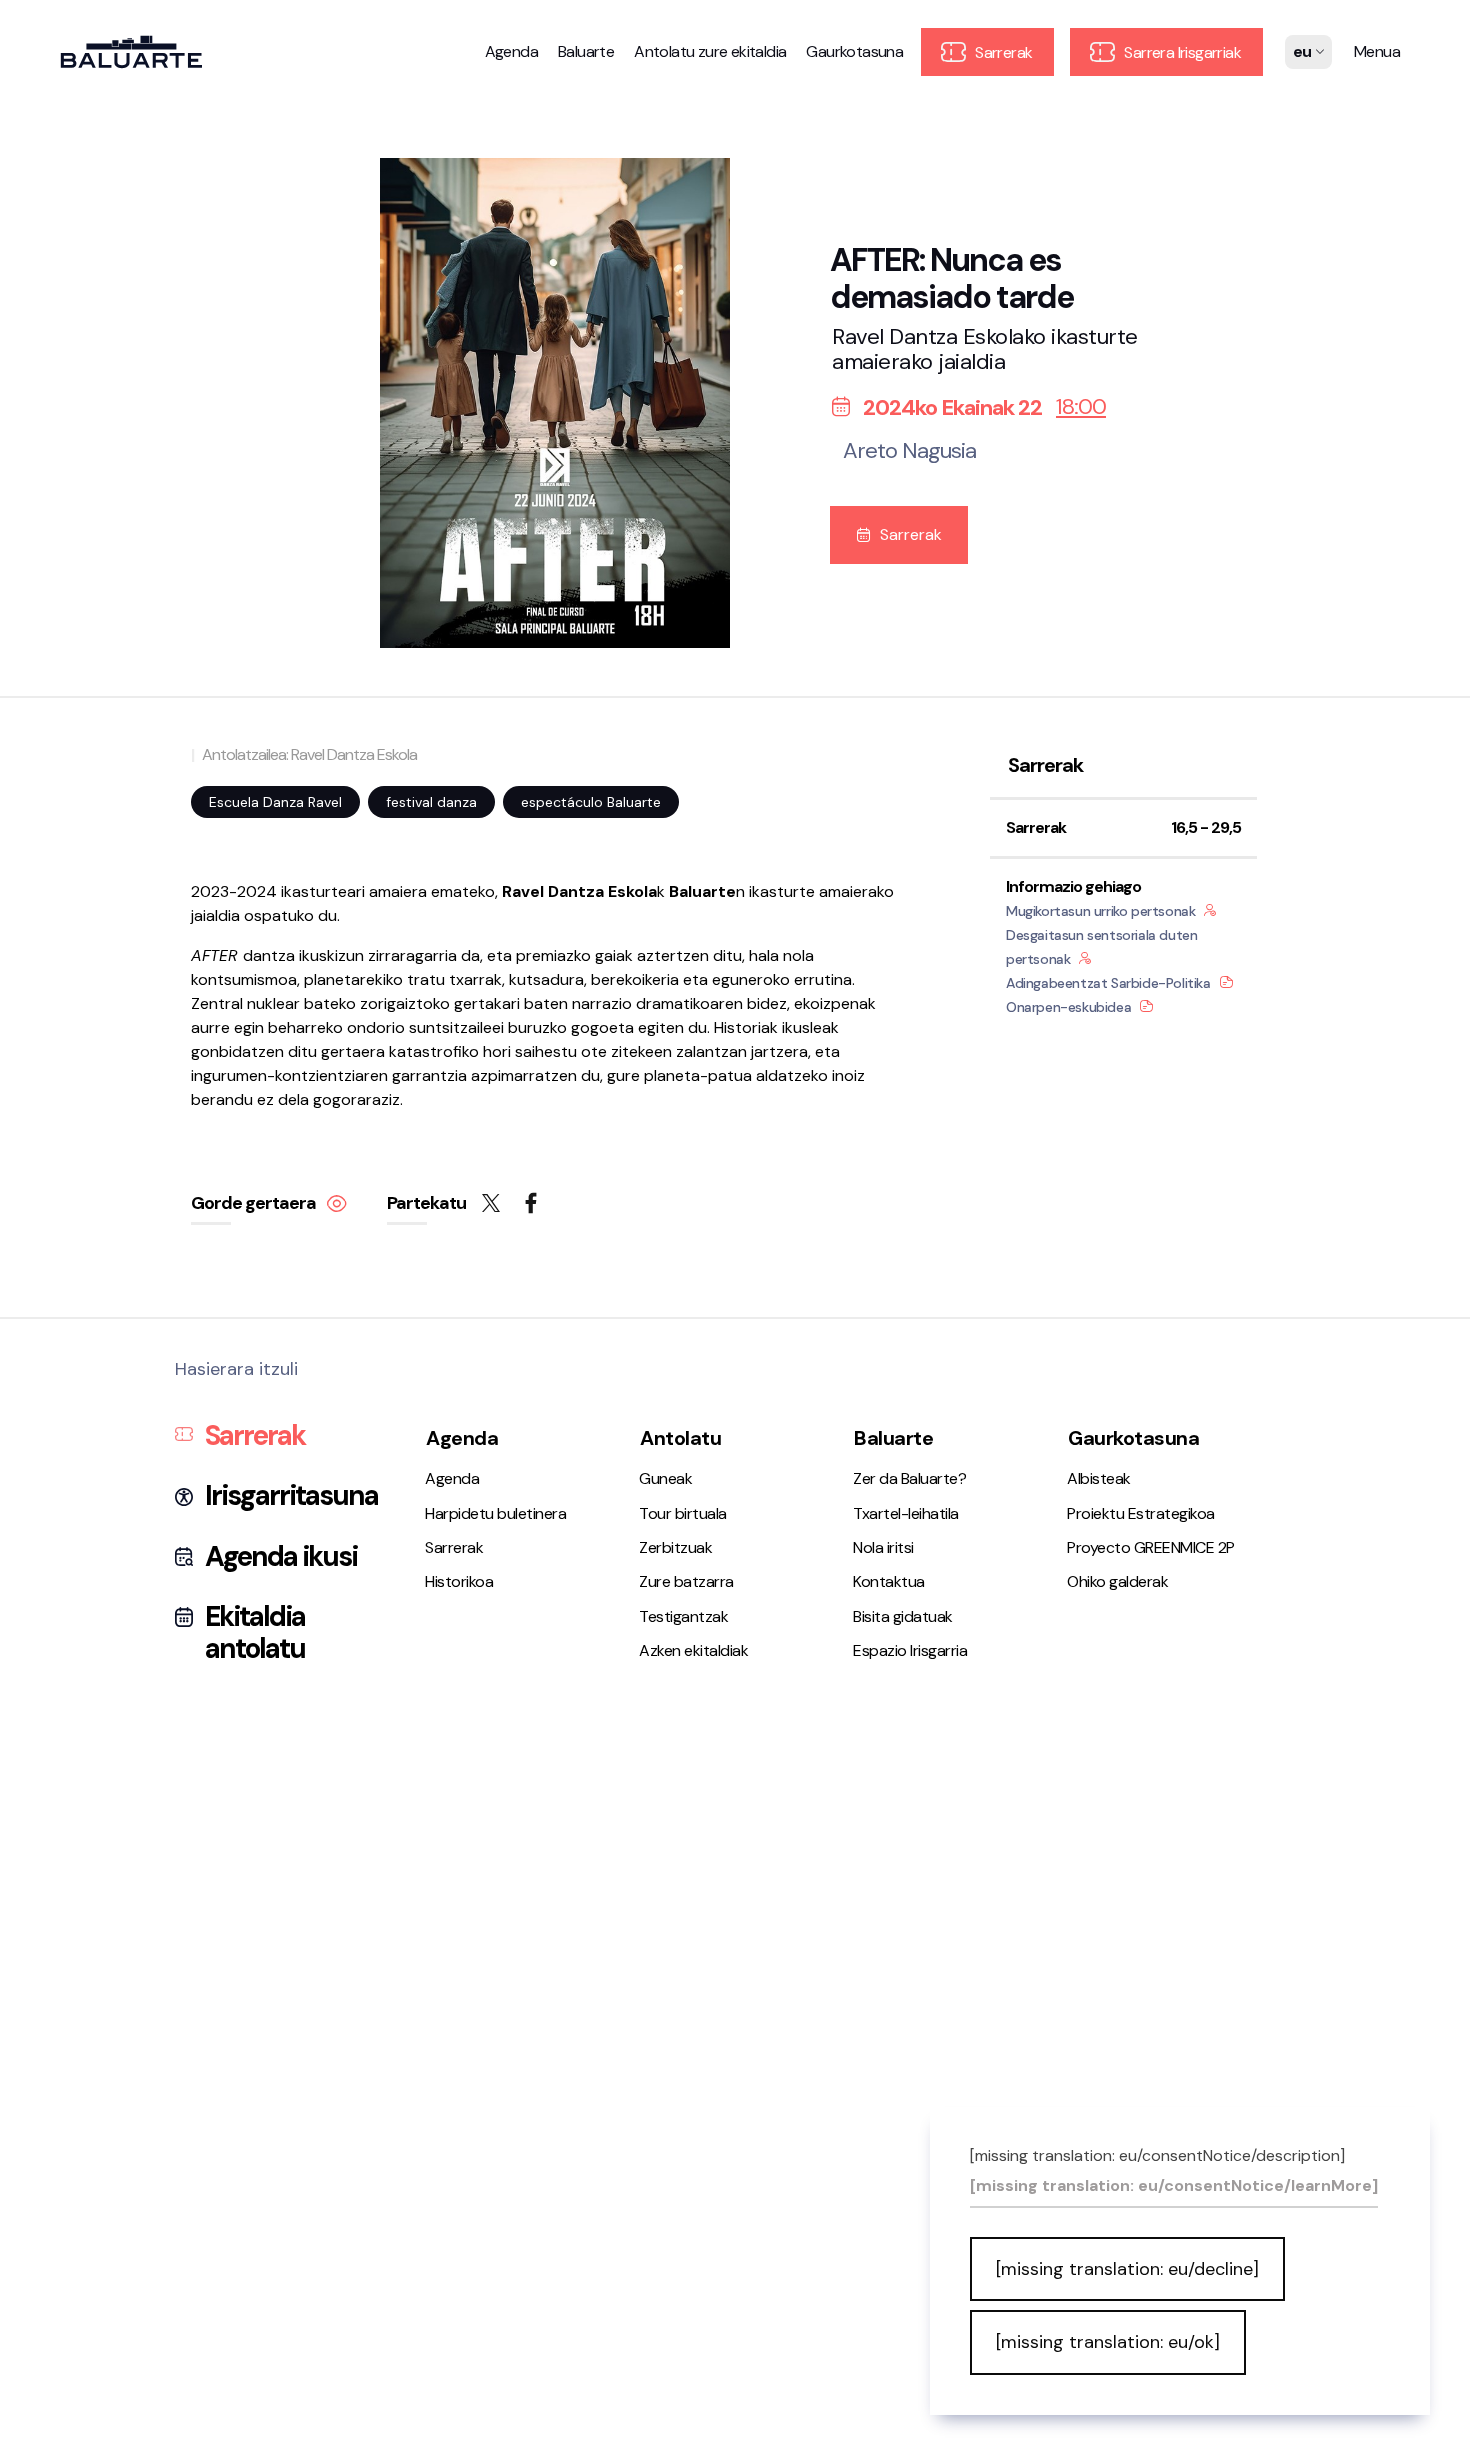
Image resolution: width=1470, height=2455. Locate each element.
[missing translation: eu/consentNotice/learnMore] (1174, 2186)
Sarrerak (1002, 52)
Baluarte (586, 51)
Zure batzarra (686, 1581)
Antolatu (680, 1438)
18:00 (1081, 407)
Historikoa (459, 1581)
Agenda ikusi (281, 1557)
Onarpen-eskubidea (1068, 1007)
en (1303, 116)
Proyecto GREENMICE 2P (1151, 1547)
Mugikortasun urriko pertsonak (1100, 911)
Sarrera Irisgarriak (1181, 52)
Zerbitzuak (675, 1547)
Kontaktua (889, 1581)
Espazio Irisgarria (910, 1650)
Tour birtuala (683, 1513)
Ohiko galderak (1117, 1581)
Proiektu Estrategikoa (1141, 1513)
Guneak (665, 1478)
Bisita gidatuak (903, 1616)
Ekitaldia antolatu (255, 1633)
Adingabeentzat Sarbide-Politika (1108, 983)
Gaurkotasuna (854, 51)
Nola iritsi (883, 1547)
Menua (1377, 51)
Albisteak (1099, 1478)
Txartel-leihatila (906, 1513)
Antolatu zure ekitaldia (710, 51)
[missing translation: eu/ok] (1108, 2342)
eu (1303, 91)
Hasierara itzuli (236, 1369)
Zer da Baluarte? (909, 1478)
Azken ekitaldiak (693, 1650)
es (1302, 66)
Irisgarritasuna (291, 1496)
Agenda (511, 51)
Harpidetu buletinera (495, 1513)
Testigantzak (683, 1616)
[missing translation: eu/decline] (1127, 2269)
